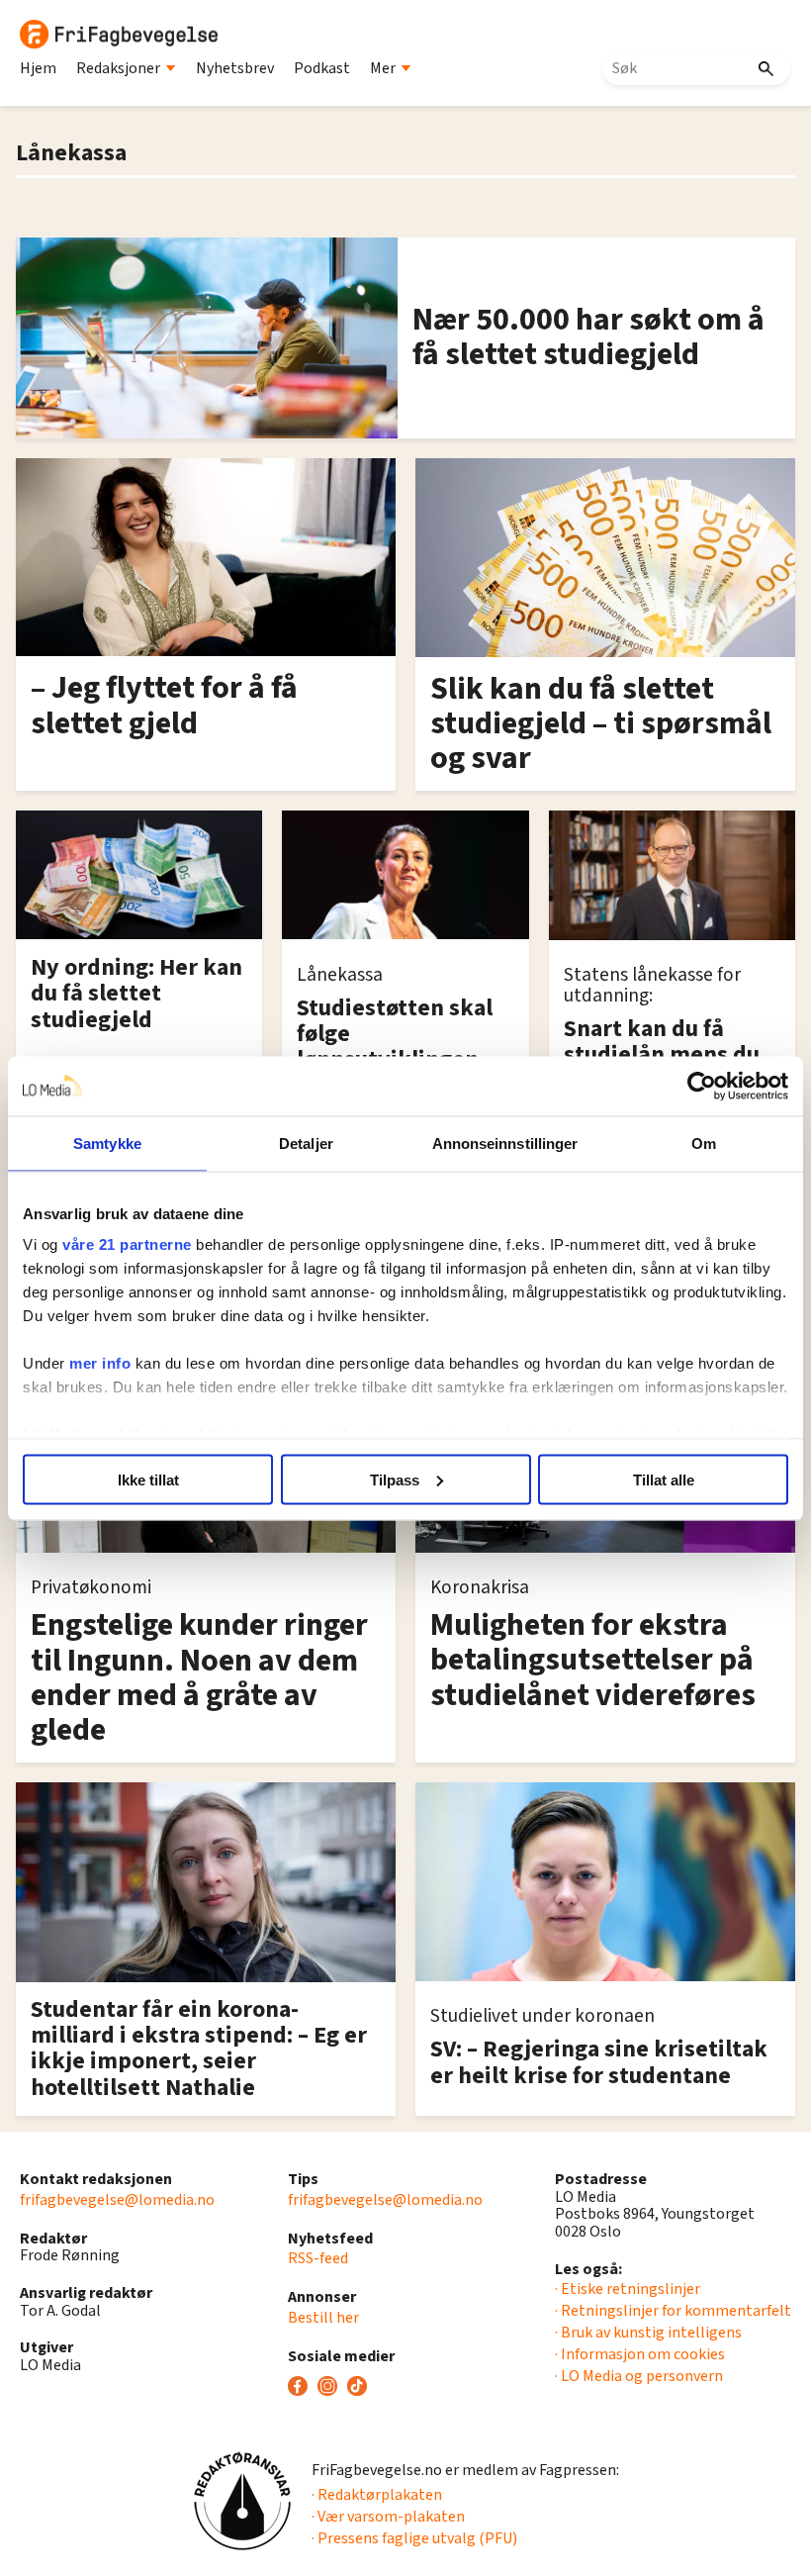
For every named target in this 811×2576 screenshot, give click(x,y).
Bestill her (323, 2318)
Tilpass (395, 1479)
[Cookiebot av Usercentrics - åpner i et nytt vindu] (702, 1086)
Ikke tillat (148, 1479)
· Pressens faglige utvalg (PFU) (414, 2538)
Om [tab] (704, 1143)
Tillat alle (664, 1479)
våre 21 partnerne (127, 1244)
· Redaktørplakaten (377, 2495)
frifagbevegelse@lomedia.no (117, 2200)
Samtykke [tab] (107, 1143)
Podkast (322, 68)
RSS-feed (318, 2258)
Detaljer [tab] (306, 1143)
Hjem (38, 68)
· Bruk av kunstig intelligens (648, 2333)
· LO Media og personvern (639, 2376)
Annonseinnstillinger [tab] (505, 1143)
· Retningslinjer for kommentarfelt (673, 2311)
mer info (100, 1363)
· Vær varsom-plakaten (388, 2517)
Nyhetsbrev (235, 68)
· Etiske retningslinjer (628, 2289)
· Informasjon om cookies (640, 2354)
